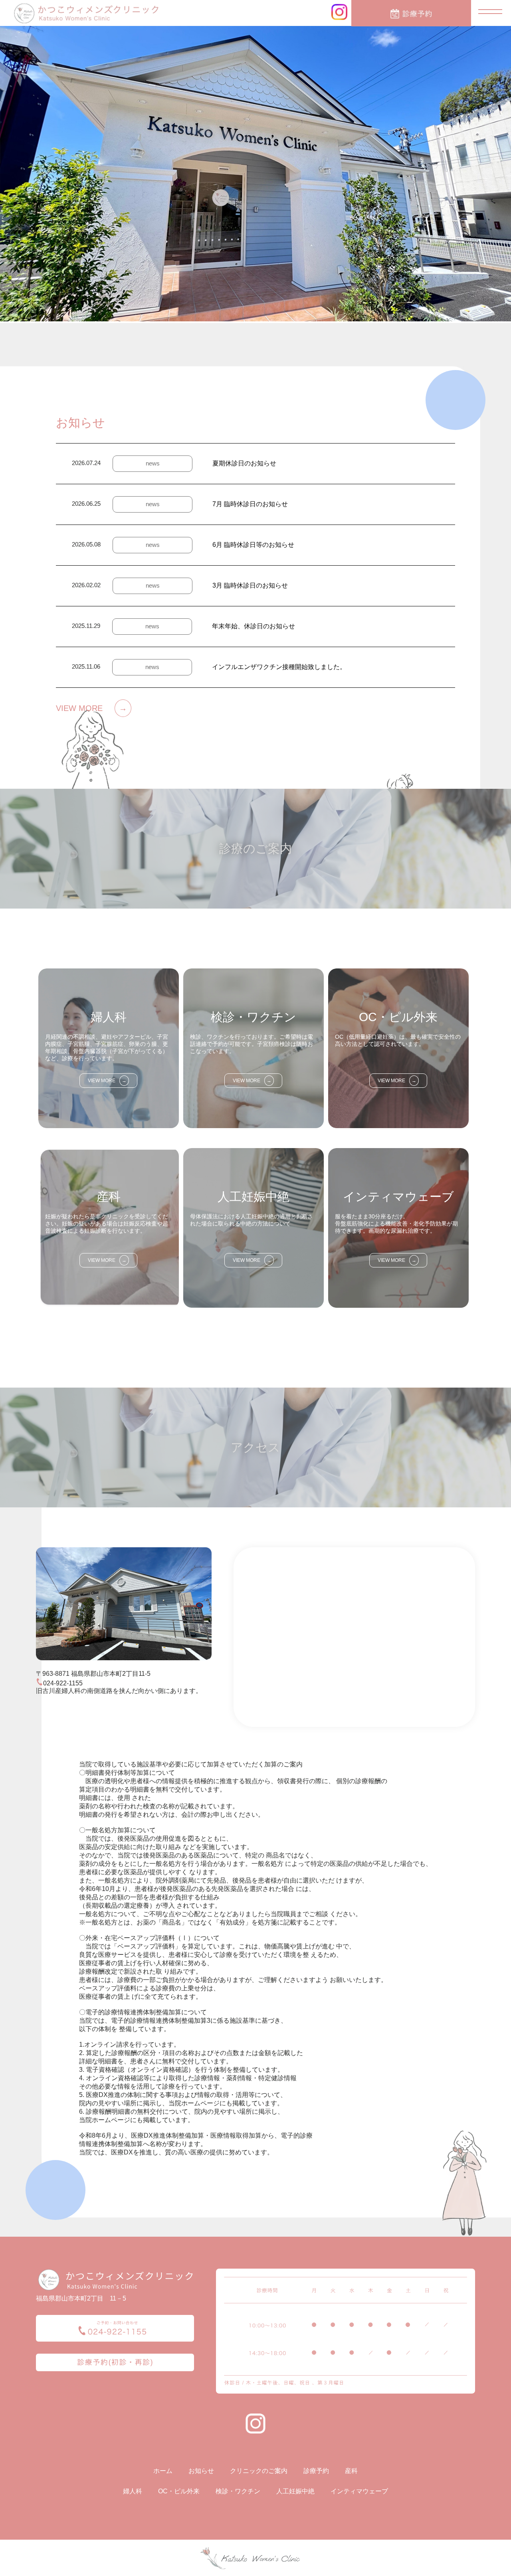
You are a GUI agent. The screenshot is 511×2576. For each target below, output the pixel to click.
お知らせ (201, 2471)
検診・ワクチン (238, 2491)
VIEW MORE (91, 708)
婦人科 (133, 2491)
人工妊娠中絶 (295, 2491)
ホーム (163, 2471)
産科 (351, 2471)
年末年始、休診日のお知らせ (254, 626)
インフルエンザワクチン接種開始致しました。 (279, 667)
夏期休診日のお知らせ (244, 463)
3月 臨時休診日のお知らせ (250, 585)
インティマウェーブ (359, 2491)
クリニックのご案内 (259, 2471)
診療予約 (316, 2471)
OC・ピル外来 (179, 2491)
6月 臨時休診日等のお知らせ (253, 545)
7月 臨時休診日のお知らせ (250, 504)
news (153, 463)
